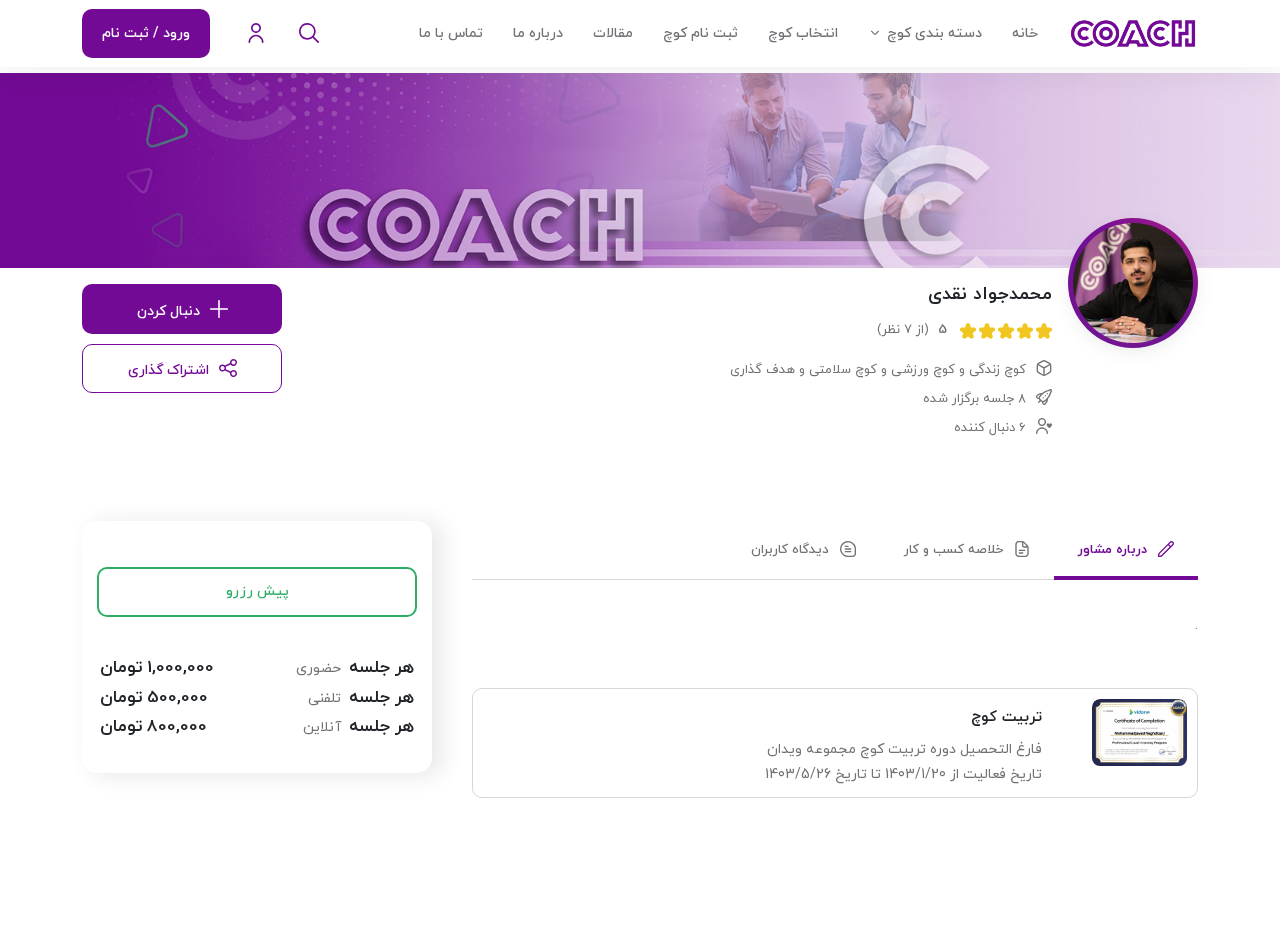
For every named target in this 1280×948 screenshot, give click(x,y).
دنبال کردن (168, 311)
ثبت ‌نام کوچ (700, 33)
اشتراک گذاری (168, 370)
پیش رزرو (257, 591)
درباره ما (538, 33)
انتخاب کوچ (803, 33)
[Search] (309, 34)
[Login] (256, 34)
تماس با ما (451, 33)
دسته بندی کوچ (934, 33)
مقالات (613, 33)
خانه (1025, 33)
